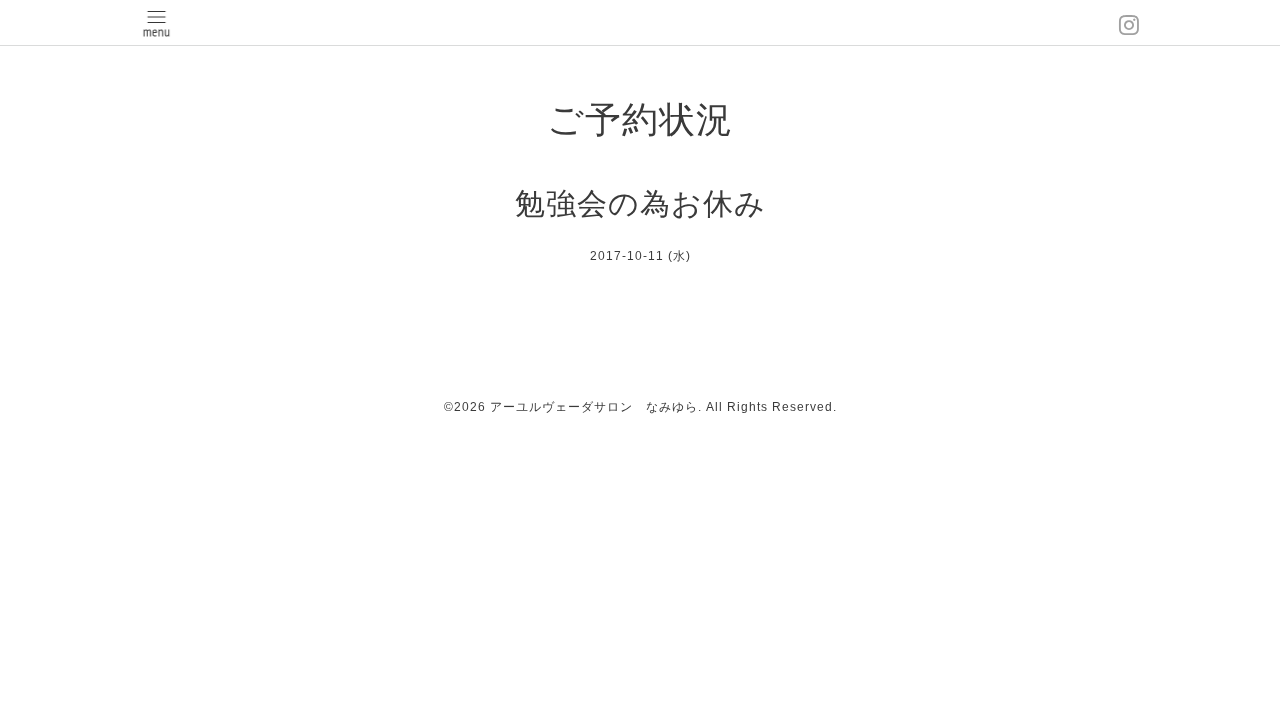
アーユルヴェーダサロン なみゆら (594, 407)
